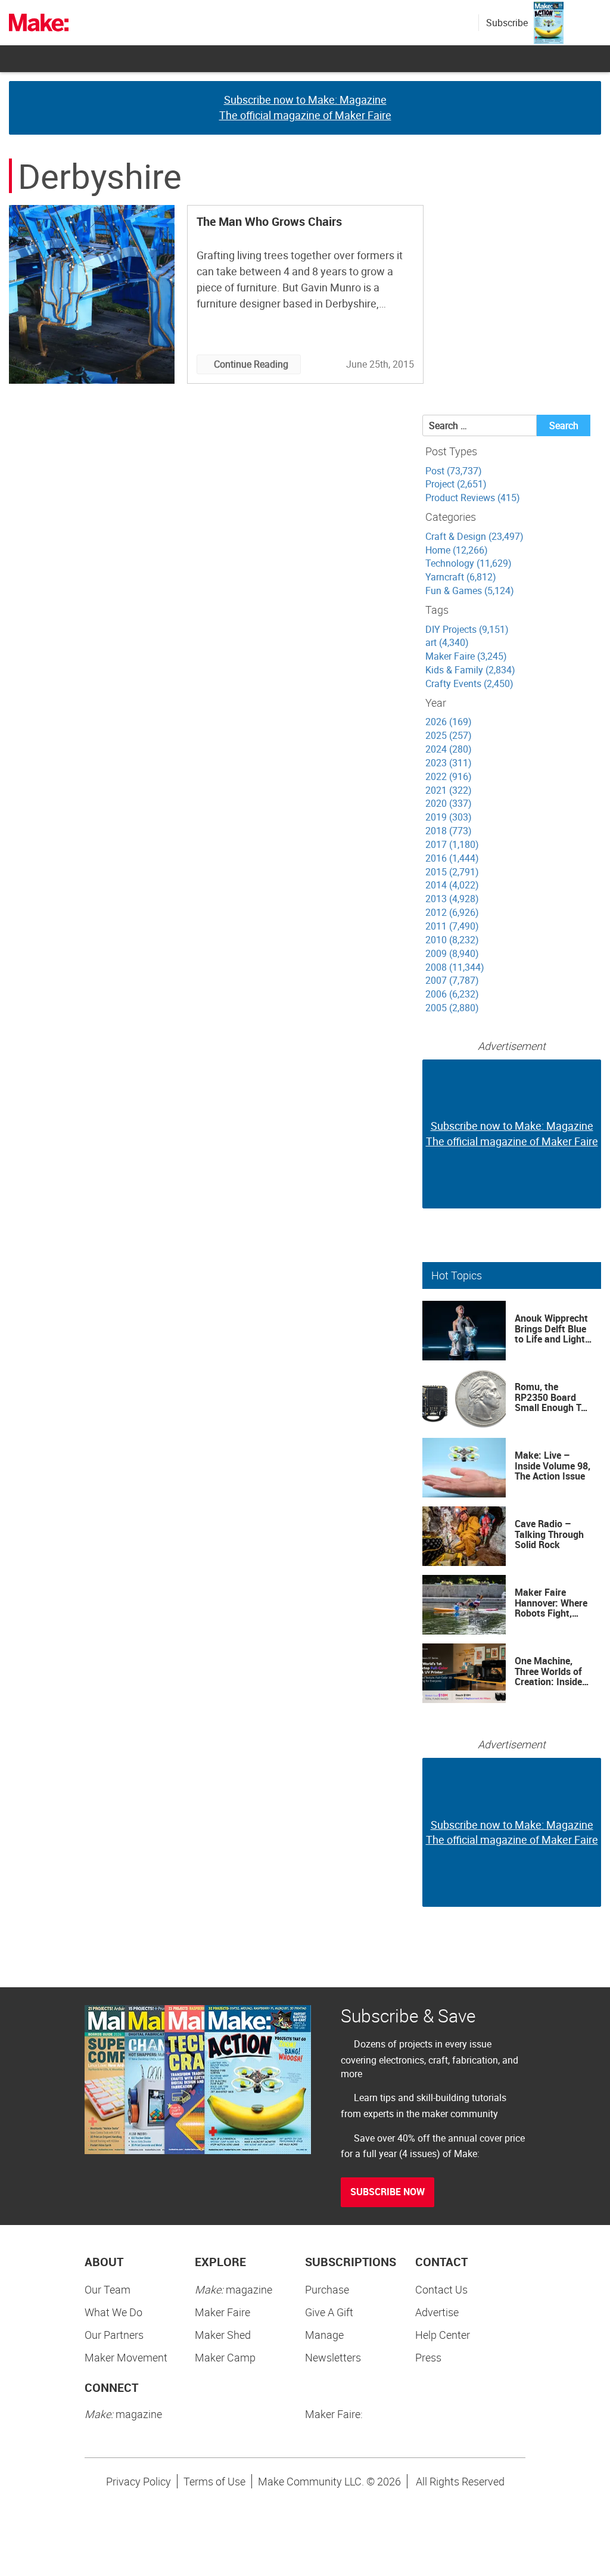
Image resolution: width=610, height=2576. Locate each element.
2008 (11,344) (455, 967)
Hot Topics (457, 1275)
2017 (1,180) (452, 844)
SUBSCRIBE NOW (388, 2192)
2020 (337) (449, 803)
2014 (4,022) (452, 885)
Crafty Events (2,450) (469, 683)
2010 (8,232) (452, 940)
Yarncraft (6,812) (461, 577)
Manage (324, 2335)
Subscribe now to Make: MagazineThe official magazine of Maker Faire (305, 107)
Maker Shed (223, 2335)
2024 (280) (449, 749)
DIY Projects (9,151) (467, 629)
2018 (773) (449, 831)
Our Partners (114, 2335)
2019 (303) (449, 817)
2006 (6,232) (452, 994)
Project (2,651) (456, 484)
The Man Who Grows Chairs (269, 221)
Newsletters (333, 2357)
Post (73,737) (454, 471)
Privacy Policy (139, 2481)
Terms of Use (214, 2481)
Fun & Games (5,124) (470, 591)
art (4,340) (447, 642)
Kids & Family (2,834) (470, 670)
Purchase (327, 2289)
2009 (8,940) (452, 953)
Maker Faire (222, 2312)
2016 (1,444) (452, 858)
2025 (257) (449, 735)
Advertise (437, 2312)
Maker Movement (126, 2357)
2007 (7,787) (452, 980)
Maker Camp (225, 2357)
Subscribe (507, 23)
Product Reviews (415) (473, 498)
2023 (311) (449, 763)
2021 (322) (449, 790)
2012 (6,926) (452, 912)
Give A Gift (329, 2312)
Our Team (108, 2289)
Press (428, 2357)
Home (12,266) (457, 550)
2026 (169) (449, 722)
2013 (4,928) (452, 899)
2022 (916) (449, 776)
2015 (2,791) (452, 872)
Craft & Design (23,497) (474, 536)
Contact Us (441, 2289)
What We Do (113, 2312)
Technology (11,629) (469, 563)
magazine (234, 2289)
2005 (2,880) (452, 1008)
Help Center (443, 2335)
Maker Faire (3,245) (466, 656)
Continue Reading (251, 364)
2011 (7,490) (452, 926)
